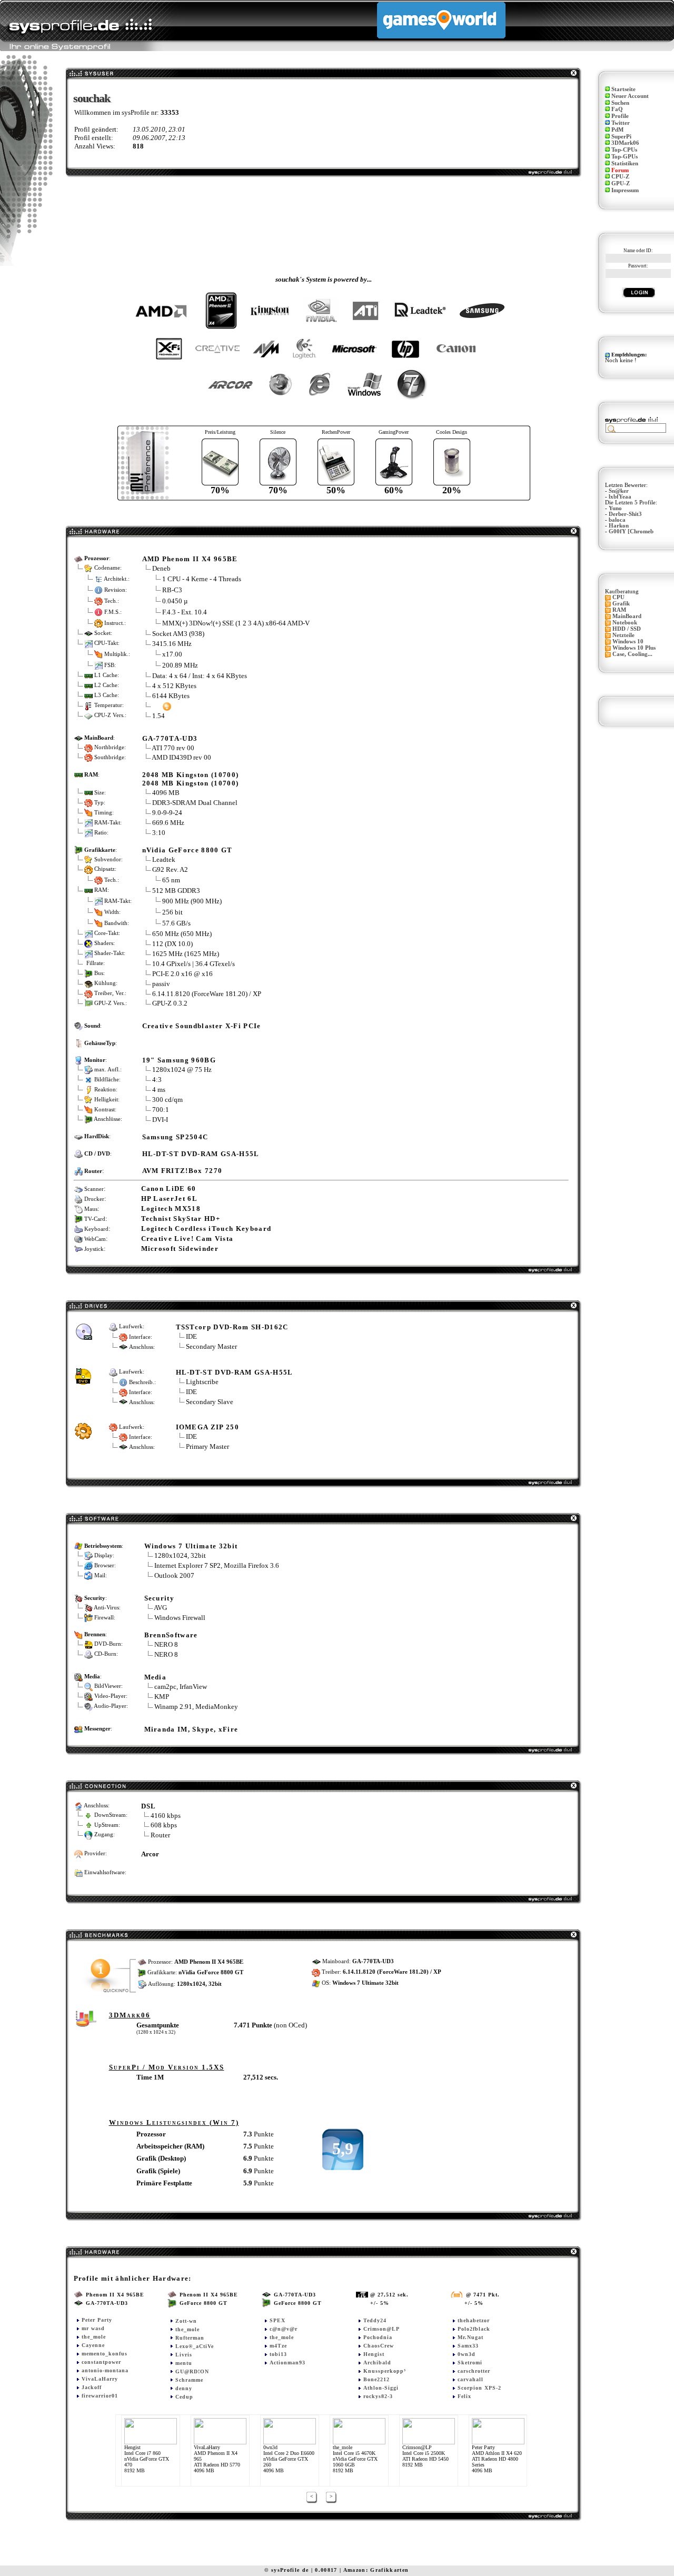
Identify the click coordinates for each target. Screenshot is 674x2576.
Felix (464, 2396)
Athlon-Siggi (381, 2388)
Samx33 (468, 2346)
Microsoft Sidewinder (180, 1249)
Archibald (377, 2363)
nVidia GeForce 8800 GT (187, 850)
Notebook (625, 623)
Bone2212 (376, 2379)
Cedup (184, 2397)
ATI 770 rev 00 (173, 748)
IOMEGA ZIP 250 (208, 1427)
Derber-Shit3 (625, 514)
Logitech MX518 (171, 1209)
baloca (617, 520)
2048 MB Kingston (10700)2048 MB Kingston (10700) (191, 779)
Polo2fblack (474, 2329)
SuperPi (621, 137)
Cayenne (93, 2345)
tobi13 (278, 2354)
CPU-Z (620, 177)
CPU (618, 597)
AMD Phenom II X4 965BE (190, 559)
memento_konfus (105, 2354)
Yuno (615, 508)
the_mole (94, 2337)
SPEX (277, 2320)
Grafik (621, 604)
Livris (184, 2355)
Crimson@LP (381, 2329)
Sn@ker (619, 491)
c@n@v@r (284, 2329)
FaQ (617, 109)
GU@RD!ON (192, 2371)
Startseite (623, 89)
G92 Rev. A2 (171, 869)
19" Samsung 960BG (179, 1060)
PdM (617, 130)
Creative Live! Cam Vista (187, 1239)
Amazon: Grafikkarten (376, 2570)
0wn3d (467, 2354)
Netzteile (623, 635)
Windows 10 (628, 641)
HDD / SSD (627, 629)
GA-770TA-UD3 (170, 738)
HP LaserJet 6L (170, 1199)
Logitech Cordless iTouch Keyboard (206, 1229)
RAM (619, 610)
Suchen (620, 103)
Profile (620, 116)
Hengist (374, 2354)
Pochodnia (378, 2337)
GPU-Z (621, 183)
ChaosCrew (379, 2346)
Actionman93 (288, 2363)
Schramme (189, 2380)
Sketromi (470, 2363)
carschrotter (474, 2371)
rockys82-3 (378, 2396)
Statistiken (625, 163)
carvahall (470, 2379)
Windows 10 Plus (634, 648)
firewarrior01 (100, 2396)
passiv (161, 984)
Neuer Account (630, 96)
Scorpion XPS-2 (479, 2388)
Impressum (625, 190)
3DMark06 (625, 143)
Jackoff (92, 2387)
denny (184, 2388)
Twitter (621, 123)
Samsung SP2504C (175, 1137)
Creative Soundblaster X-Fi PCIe (202, 1026)
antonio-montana (105, 2370)
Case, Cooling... (632, 654)
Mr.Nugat (470, 2337)
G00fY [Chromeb (631, 531)
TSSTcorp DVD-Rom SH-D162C (232, 1327)
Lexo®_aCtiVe (195, 2346)
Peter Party (97, 2320)
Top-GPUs (625, 157)
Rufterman (190, 2338)
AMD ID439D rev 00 (181, 757)
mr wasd (93, 2328)
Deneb (161, 568)
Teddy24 (375, 2320)
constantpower (101, 2362)
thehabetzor (474, 2320)
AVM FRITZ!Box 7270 (182, 1171)
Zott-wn (186, 2321)
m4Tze (278, 2346)
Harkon (619, 526)
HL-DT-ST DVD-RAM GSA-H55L (201, 1154)
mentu (184, 2363)
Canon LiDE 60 (169, 1188)
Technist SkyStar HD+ (181, 1219)
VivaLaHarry (100, 2379)
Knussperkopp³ (385, 2371)
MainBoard (627, 616)
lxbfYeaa (620, 497)
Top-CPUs (624, 150)
